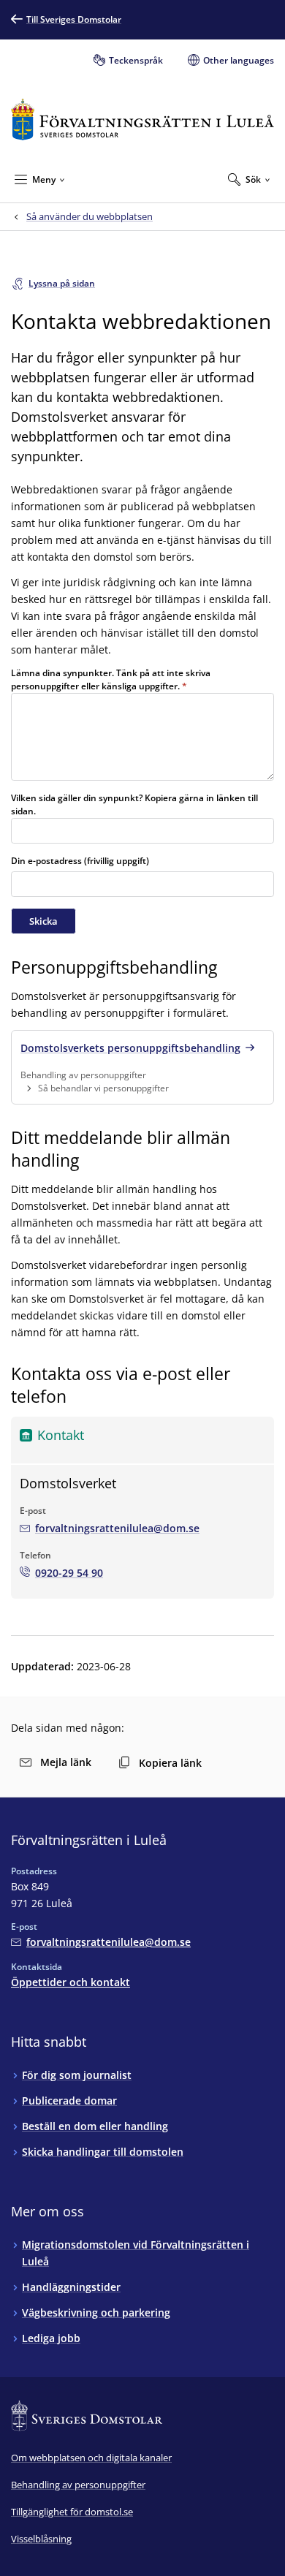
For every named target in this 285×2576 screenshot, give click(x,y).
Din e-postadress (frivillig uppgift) (80, 861)
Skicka (43, 921)
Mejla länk (66, 1762)
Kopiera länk (170, 1763)
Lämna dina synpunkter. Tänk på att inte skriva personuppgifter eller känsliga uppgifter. (111, 679)
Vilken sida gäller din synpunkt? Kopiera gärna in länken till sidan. (134, 804)
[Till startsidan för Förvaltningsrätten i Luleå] (142, 120)
